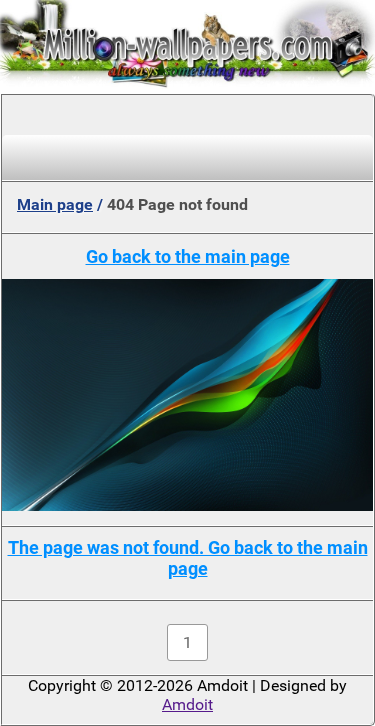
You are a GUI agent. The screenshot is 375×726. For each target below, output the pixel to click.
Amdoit (187, 704)
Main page (55, 204)
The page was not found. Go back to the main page (188, 558)
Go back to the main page (188, 256)
